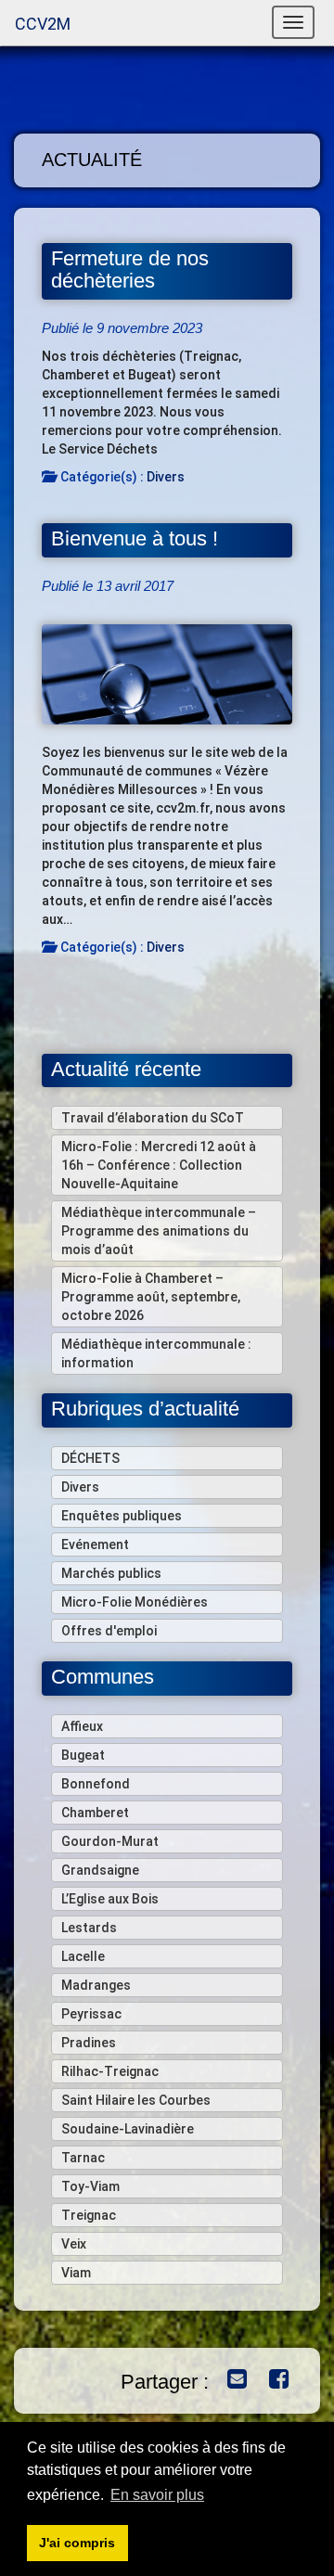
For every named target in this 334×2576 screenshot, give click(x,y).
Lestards (89, 1928)
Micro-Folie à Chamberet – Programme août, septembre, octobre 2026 (151, 1297)
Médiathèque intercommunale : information (156, 1353)
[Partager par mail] (232, 2381)
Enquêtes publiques (122, 1516)
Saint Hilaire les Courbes (136, 2100)
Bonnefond (96, 1784)
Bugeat (83, 1755)
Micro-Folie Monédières (135, 1602)
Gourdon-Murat (110, 1841)
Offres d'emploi (109, 1631)
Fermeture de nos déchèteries (130, 270)
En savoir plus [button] (157, 2495)
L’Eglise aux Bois (110, 1899)
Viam (76, 2273)
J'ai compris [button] (77, 2543)
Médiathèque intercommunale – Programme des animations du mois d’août (159, 1231)
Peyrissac (91, 2014)
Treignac (89, 2215)
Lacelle (83, 1956)
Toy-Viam (90, 2186)
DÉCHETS (90, 1458)
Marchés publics (111, 1573)
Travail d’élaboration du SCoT (153, 1118)
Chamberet (95, 1813)
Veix (74, 2244)
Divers (166, 477)
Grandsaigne (100, 1870)
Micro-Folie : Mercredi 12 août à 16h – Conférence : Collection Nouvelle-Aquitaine (159, 1165)
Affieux (82, 1726)
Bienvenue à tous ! (135, 538)
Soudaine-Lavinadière (128, 2129)
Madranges (96, 1985)
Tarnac (83, 2158)
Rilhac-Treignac (110, 2071)
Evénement (95, 1544)
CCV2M (43, 24)
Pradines (89, 2043)
